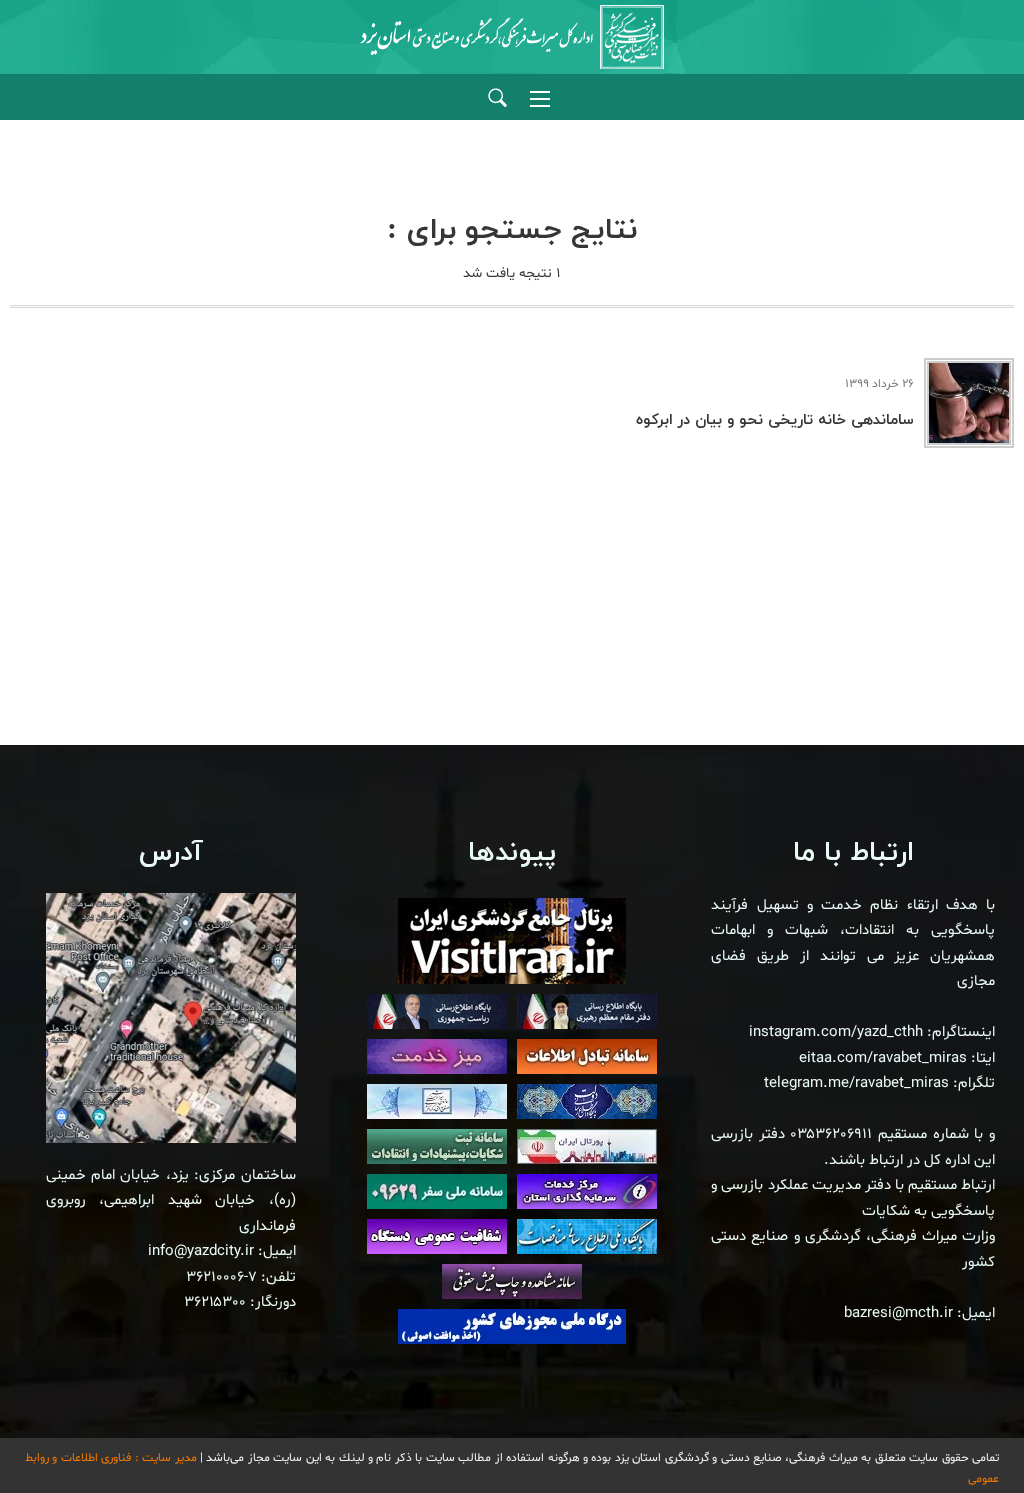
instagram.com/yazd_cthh (836, 1032)
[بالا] (954, 1433)
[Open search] (497, 98)
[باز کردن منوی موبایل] (540, 99)
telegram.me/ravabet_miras (856, 1083)
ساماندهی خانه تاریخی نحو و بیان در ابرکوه (775, 420)
